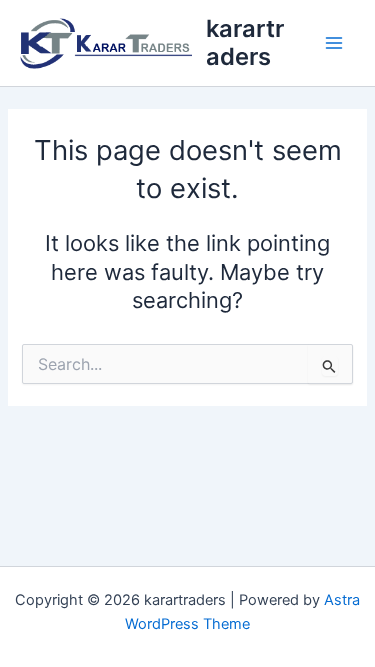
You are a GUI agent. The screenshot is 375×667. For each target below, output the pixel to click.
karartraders (245, 42)
